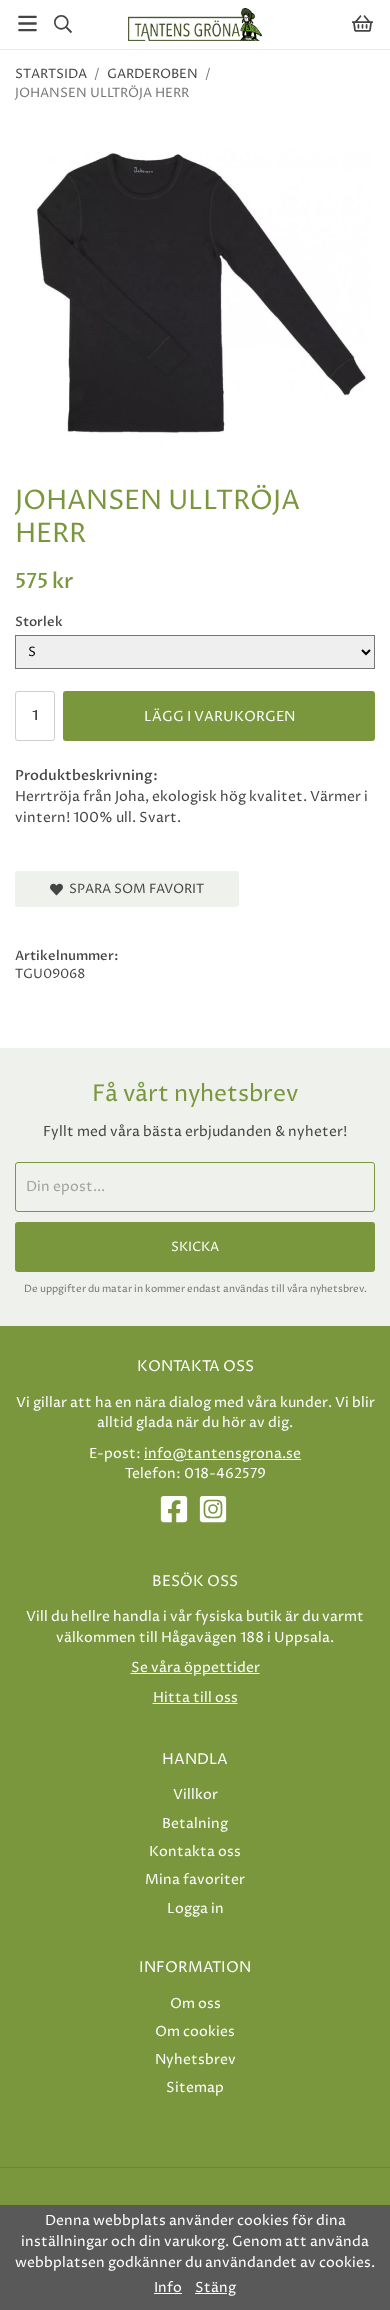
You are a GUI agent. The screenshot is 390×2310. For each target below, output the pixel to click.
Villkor (195, 1794)
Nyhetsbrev (195, 2059)
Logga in (195, 1908)
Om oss (195, 2003)
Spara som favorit (133, 889)
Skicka (195, 1247)
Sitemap (195, 2087)
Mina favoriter (195, 1879)
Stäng (215, 2288)
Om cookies (195, 2031)
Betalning (195, 1823)
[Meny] (27, 23)
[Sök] (62, 24)
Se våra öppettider (195, 1667)
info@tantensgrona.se (222, 1453)
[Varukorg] (362, 23)
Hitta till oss (195, 1697)
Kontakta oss (195, 1851)
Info (168, 2288)
